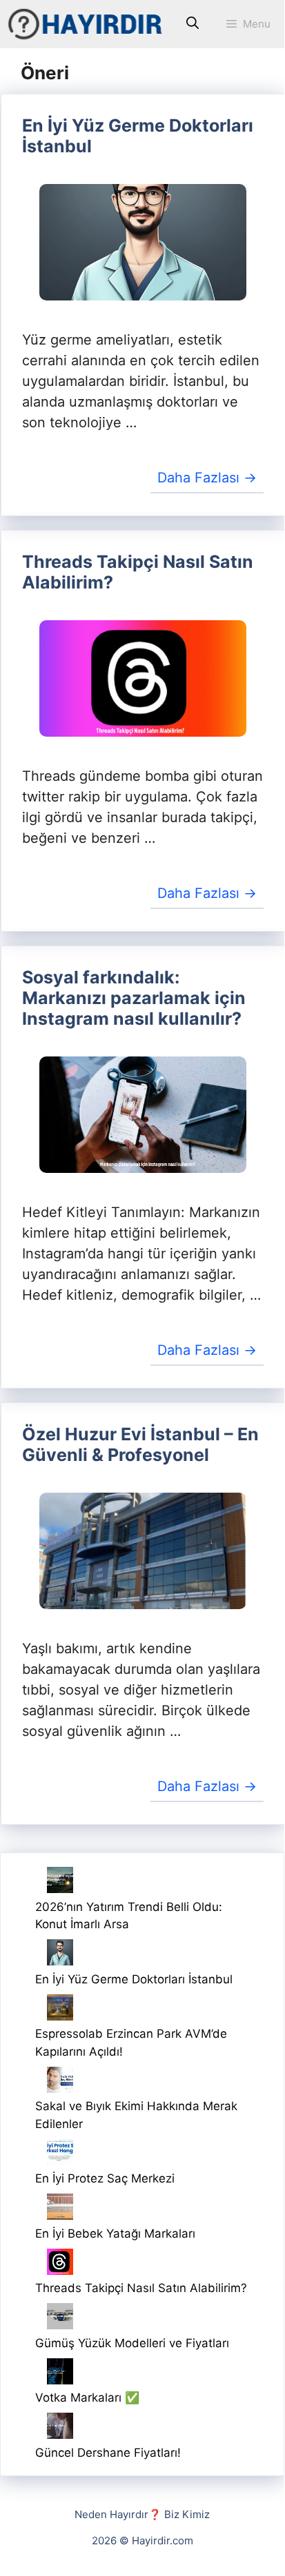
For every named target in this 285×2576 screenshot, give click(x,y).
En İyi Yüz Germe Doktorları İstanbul (134, 1979)
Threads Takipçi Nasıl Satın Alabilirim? (141, 2288)
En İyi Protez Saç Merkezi (105, 2178)
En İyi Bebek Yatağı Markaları (115, 2233)
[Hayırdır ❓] (87, 24)
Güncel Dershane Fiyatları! (108, 2453)
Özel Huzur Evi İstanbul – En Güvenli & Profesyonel (140, 1444)
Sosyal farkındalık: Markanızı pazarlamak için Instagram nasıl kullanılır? (134, 998)
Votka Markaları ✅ (87, 2398)
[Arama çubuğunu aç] (193, 24)
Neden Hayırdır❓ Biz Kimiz (142, 2514)
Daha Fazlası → (207, 478)
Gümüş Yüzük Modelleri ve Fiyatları (132, 2343)
